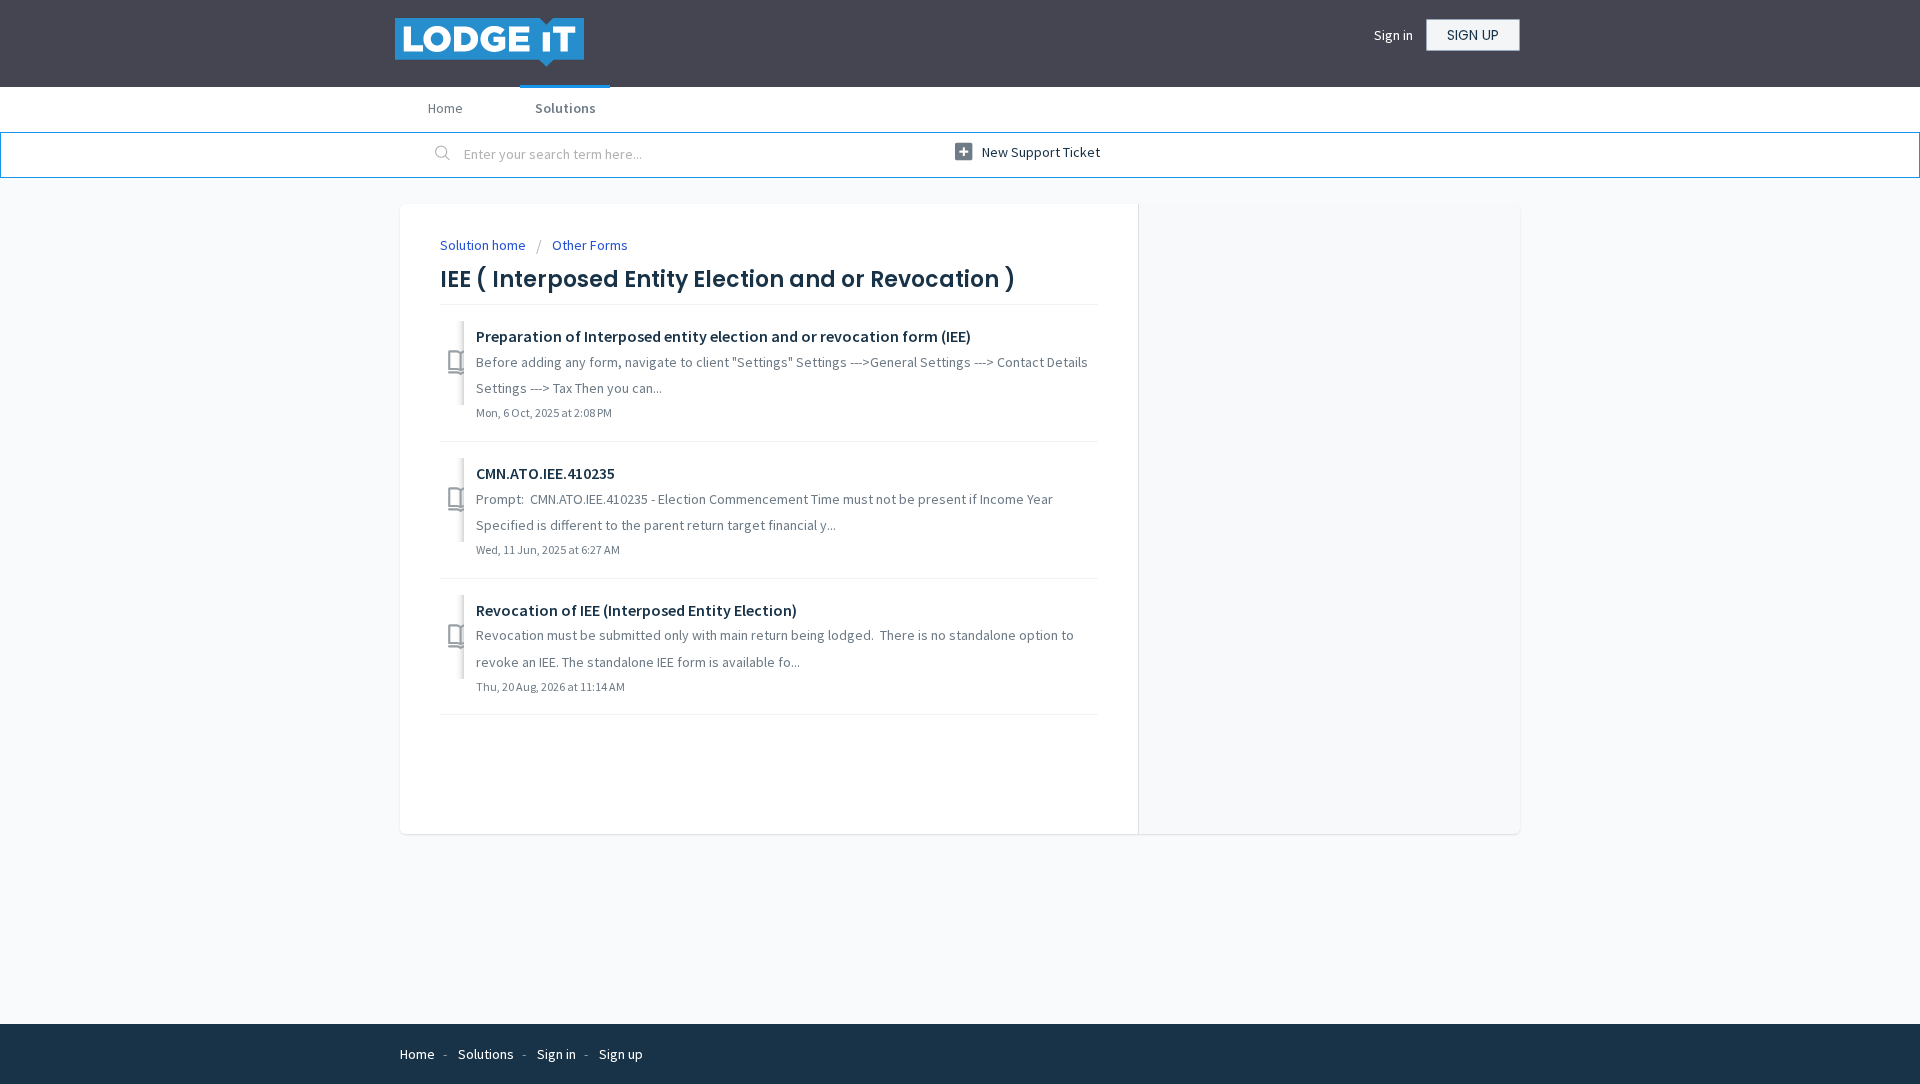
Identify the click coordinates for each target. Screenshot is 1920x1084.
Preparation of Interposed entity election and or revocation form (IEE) (723, 336)
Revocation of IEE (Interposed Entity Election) (636, 610)
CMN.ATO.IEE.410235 (545, 473)
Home (445, 108)
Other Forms (590, 245)
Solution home (484, 245)
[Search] (443, 155)
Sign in (1393, 35)
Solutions (565, 108)
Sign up (1473, 35)
